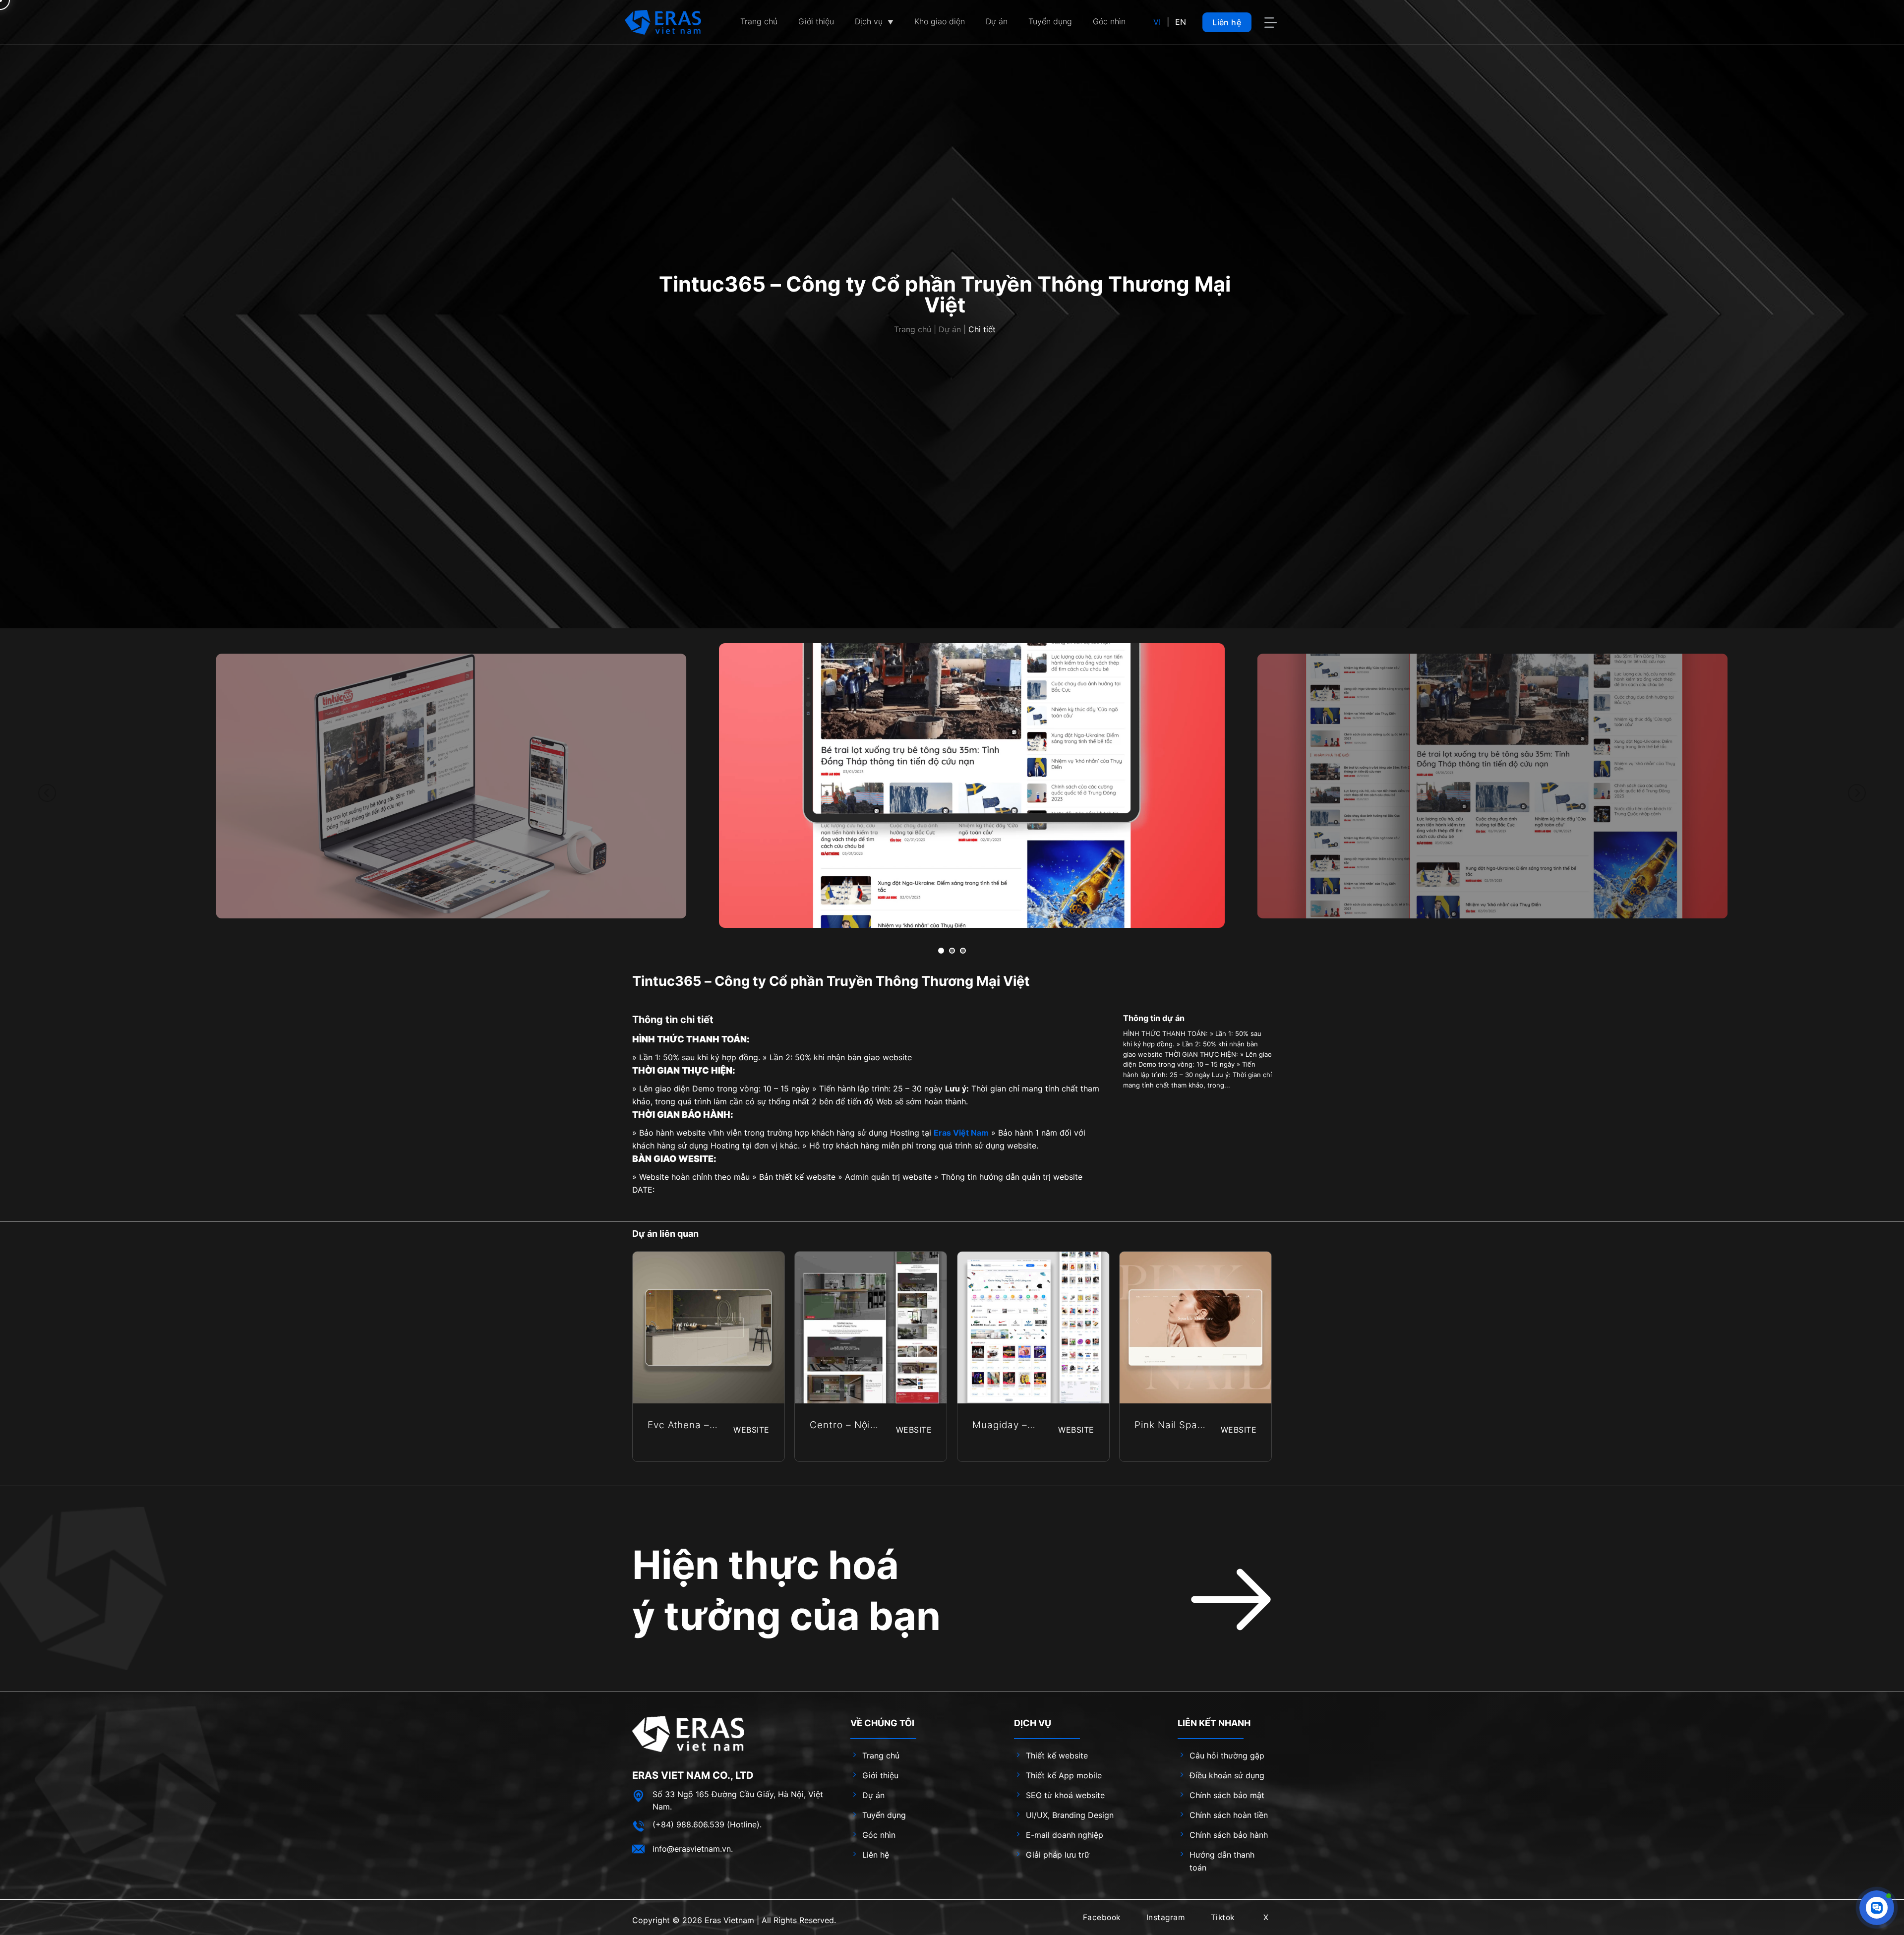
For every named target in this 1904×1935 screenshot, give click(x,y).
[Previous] (47, 793)
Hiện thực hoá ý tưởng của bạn (786, 1590)
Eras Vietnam (729, 1920)
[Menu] (1272, 23)
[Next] (1857, 793)
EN (1181, 22)
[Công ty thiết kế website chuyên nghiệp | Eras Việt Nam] (663, 22)
